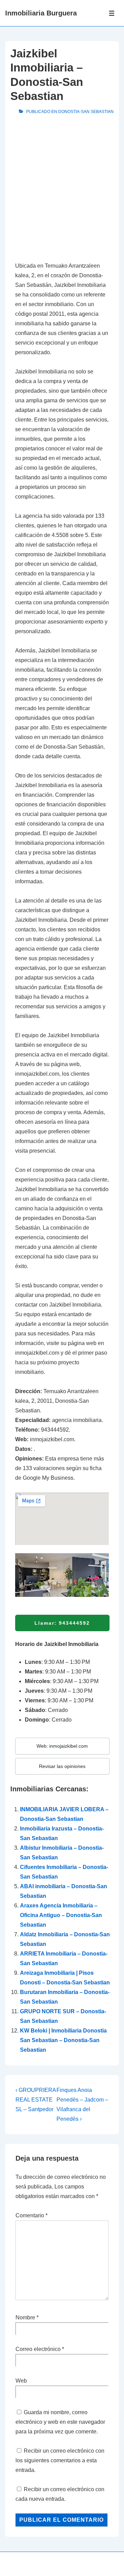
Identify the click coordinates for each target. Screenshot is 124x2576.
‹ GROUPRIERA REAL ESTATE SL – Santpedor (36, 2100)
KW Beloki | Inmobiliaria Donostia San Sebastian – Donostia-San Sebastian (63, 2040)
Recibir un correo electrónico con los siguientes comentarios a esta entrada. (60, 2460)
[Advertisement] (62, 190)
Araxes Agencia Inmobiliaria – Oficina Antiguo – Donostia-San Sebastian (61, 1915)
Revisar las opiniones (62, 1766)
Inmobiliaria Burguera (41, 13)
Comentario (32, 2215)
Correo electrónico (38, 2349)
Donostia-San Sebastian (86, 112)
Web (21, 2381)
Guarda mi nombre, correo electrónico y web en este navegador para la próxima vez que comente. (60, 2422)
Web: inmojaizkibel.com (62, 1746)
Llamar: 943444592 (62, 1623)
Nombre (25, 2317)
